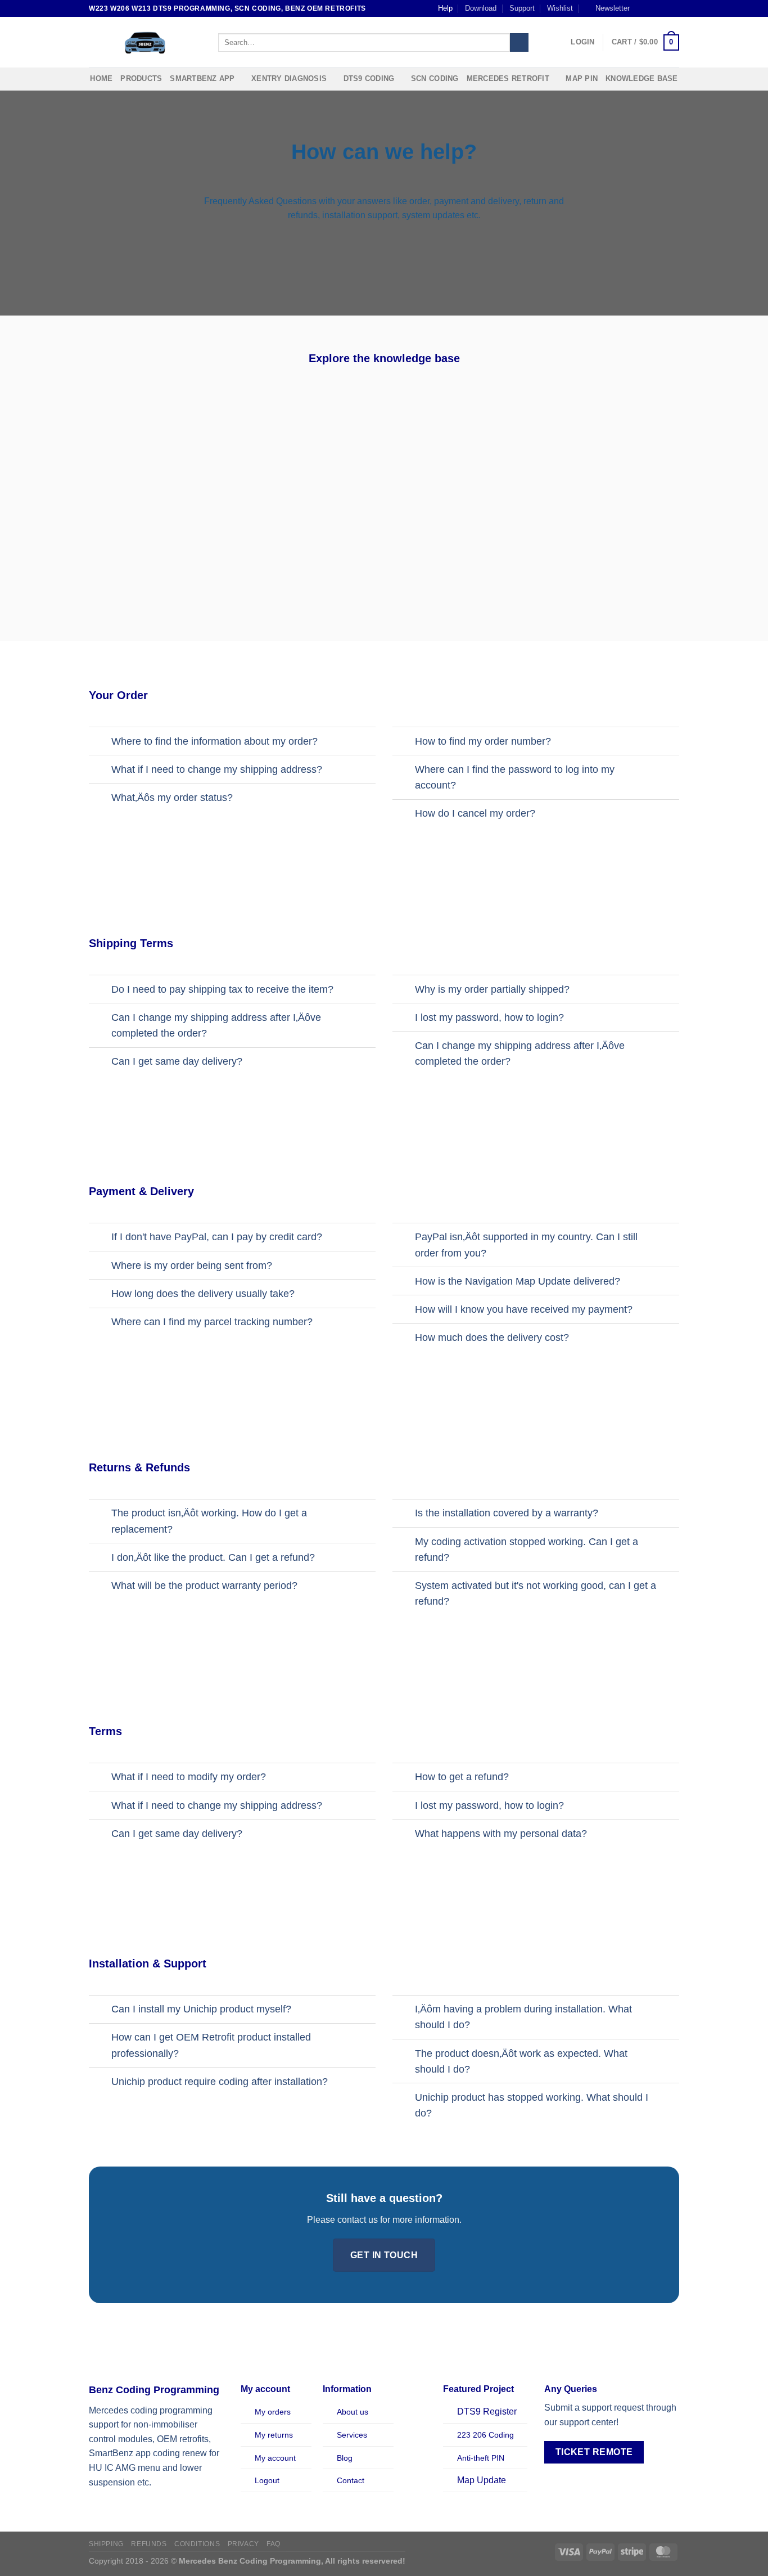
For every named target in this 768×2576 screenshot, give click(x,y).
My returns (274, 2435)
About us (353, 2412)
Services (352, 2435)
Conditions (197, 2544)
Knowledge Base (642, 78)
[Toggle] (100, 742)
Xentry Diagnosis (289, 78)
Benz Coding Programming (154, 2390)
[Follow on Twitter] (663, 8)
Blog (345, 2458)
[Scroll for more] (384, 290)
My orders (273, 2412)
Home (101, 78)
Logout (267, 2480)
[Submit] (519, 43)
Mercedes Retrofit (508, 78)
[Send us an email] (674, 8)
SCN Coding (435, 78)
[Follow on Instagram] (652, 8)
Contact (351, 2480)
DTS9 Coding (369, 78)
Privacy (243, 2544)
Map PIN (582, 78)
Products (141, 78)
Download (481, 8)
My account (275, 2458)
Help (445, 8)
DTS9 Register (487, 2411)
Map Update (482, 2480)
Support (522, 8)
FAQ (274, 2544)
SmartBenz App (202, 78)
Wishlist (560, 8)
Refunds (149, 2544)
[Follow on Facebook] (641, 8)
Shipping (106, 2544)
